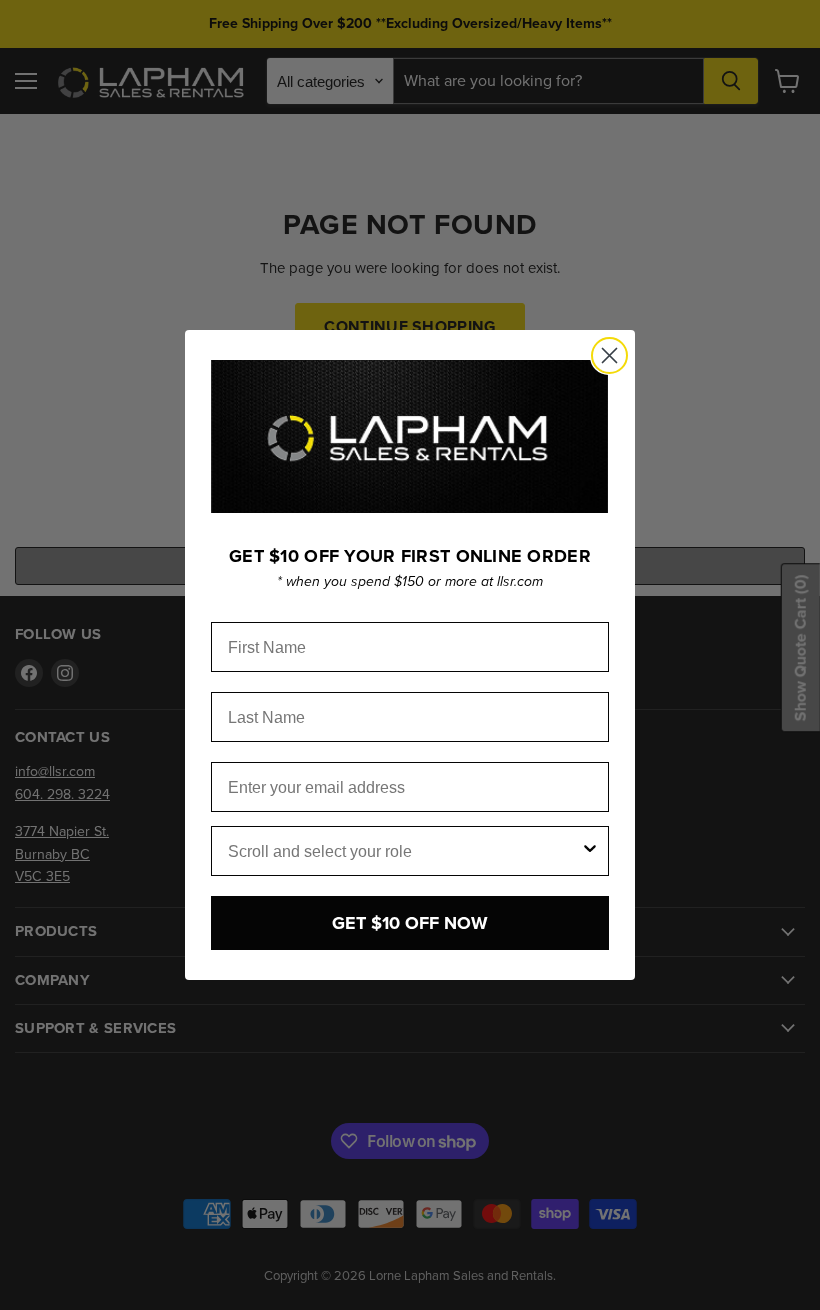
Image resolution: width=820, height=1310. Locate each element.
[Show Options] (590, 851)
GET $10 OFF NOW (410, 923)
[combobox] (404, 851)
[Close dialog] (609, 355)
